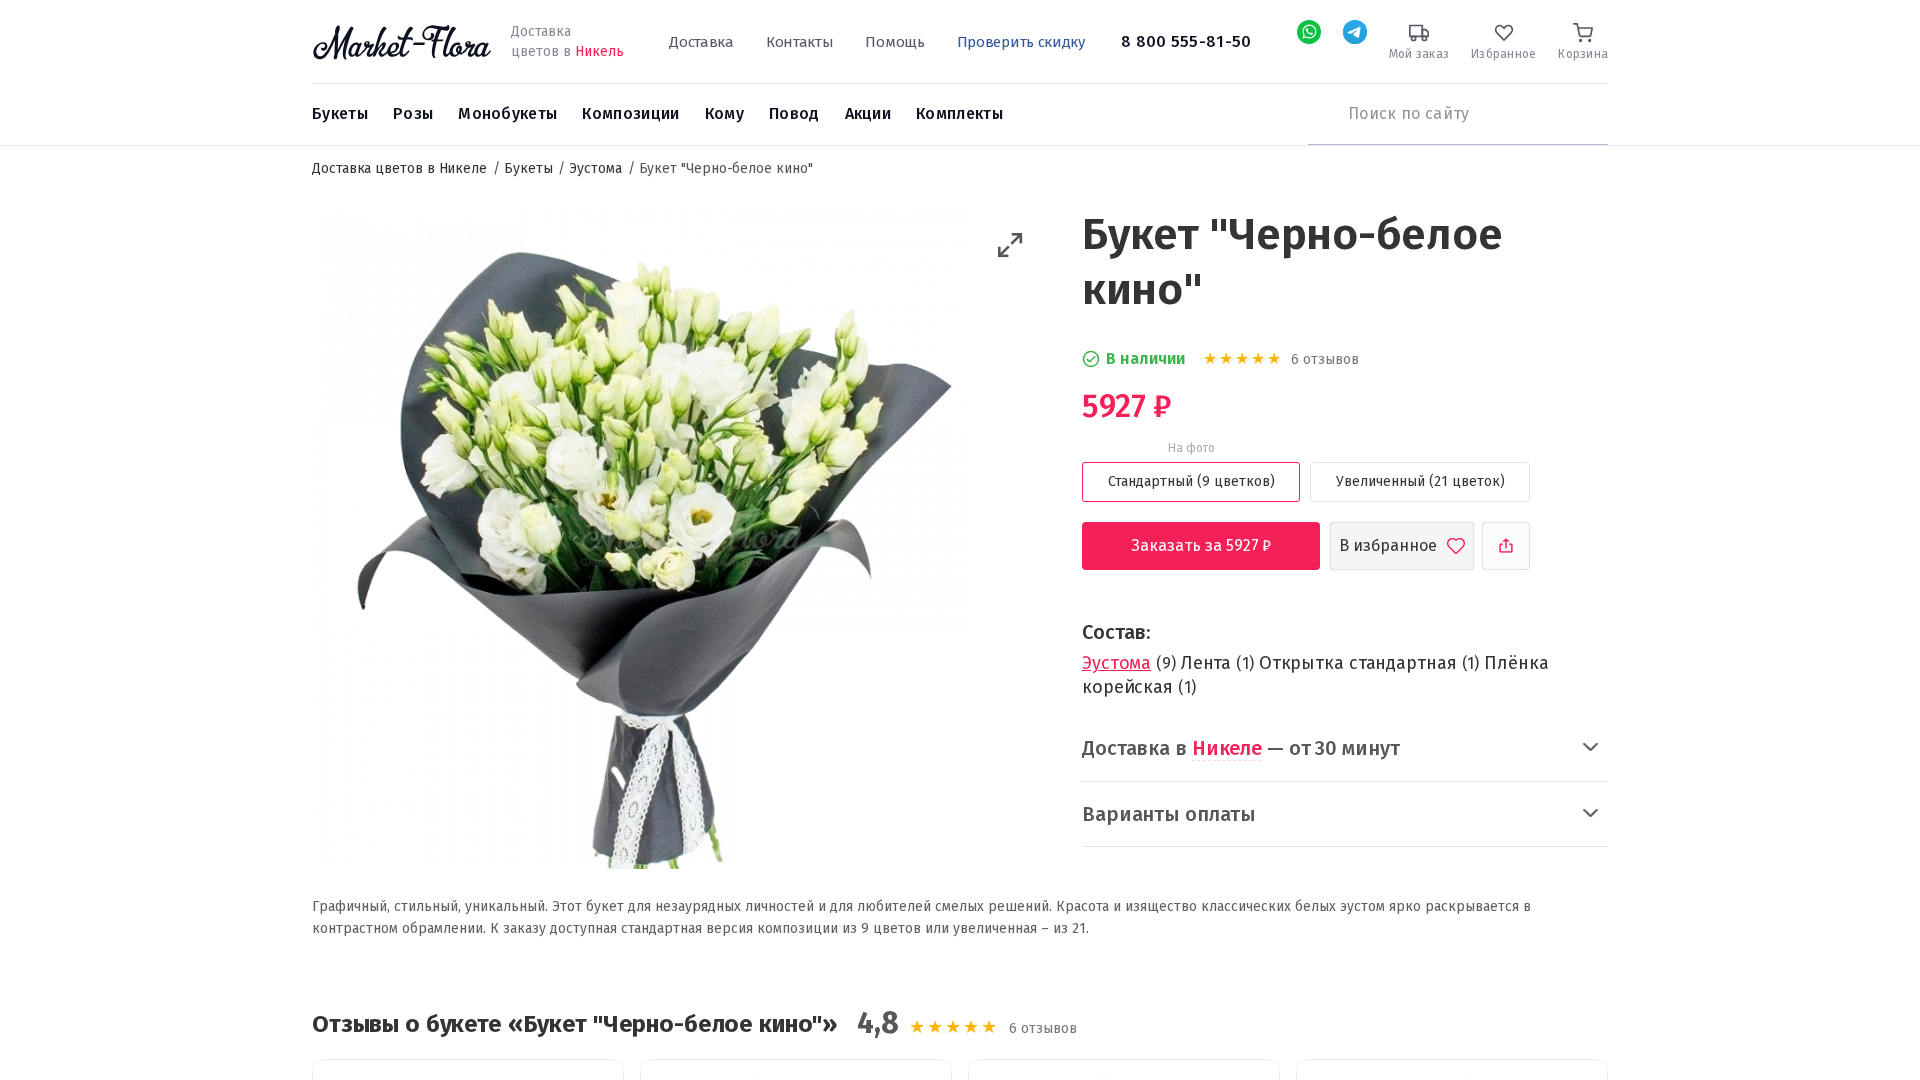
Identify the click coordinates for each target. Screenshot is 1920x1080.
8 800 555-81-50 (1186, 41)
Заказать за (1217, 545)
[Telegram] (1355, 32)
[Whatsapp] (1309, 32)
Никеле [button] (1227, 748)
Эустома (1116, 663)
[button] (1010, 245)
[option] (642, 542)
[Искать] (1318, 114)
